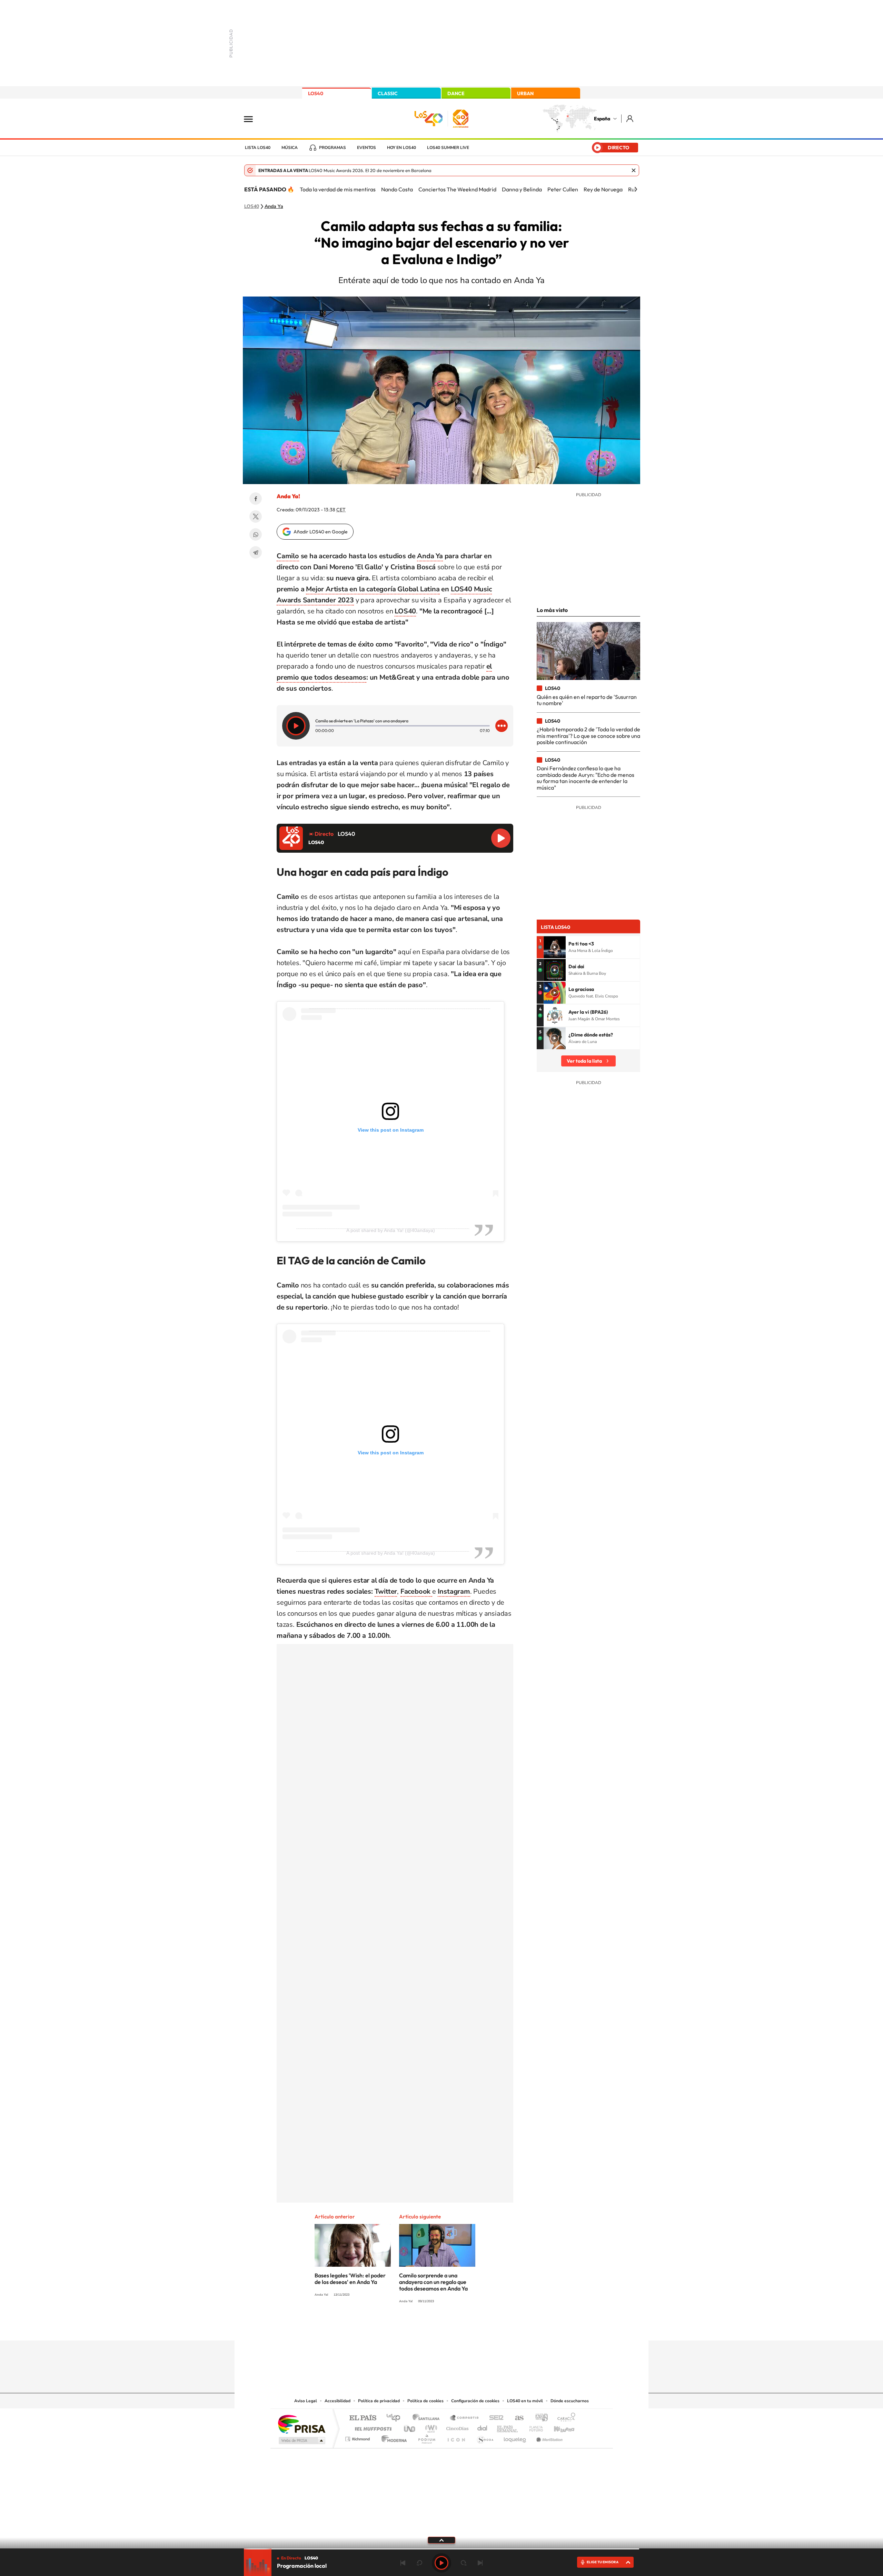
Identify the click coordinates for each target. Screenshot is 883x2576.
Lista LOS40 (258, 148)
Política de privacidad (379, 2401)
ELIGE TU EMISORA (603, 2562)
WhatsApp (256, 534)
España (602, 119)
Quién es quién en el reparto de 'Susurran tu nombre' (587, 700)
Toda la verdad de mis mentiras (338, 189)
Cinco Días (456, 2427)
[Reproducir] (296, 726)
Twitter (256, 517)
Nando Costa (397, 189)
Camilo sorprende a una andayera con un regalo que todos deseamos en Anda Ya (433, 2282)
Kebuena (558, 2427)
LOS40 (316, 93)
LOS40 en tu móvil (525, 2401)
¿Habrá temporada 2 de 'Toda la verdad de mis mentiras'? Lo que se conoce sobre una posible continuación (588, 736)
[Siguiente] (636, 189)
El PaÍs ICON (456, 2437)
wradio (430, 2427)
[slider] (441, 2549)
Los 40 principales (396, 2418)
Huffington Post (372, 2427)
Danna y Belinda (522, 189)
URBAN (525, 93)
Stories (483, 2327)
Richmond (358, 2437)
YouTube (428, 2327)
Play (441, 2563)
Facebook (256, 499)
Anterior (403, 2563)
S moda (485, 2437)
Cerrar (634, 170)
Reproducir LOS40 (501, 838)
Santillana (428, 2418)
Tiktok (414, 2327)
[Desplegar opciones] (502, 726)
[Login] (630, 118)
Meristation (548, 2437)
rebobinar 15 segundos (419, 2563)
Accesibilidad (338, 2401)
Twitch (469, 2327)
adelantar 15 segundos (464, 2563)
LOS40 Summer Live (448, 148)
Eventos (366, 148)
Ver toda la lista (584, 1061)
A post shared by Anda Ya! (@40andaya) (391, 1230)
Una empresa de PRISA (301, 2424)
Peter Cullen (563, 189)
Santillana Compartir (465, 2418)
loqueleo (515, 2437)
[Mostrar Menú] (253, 119)
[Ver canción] (555, 947)
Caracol (564, 2418)
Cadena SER (494, 2418)
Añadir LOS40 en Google (321, 532)
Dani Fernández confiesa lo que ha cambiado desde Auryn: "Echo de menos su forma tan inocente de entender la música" (586, 778)
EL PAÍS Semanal (508, 2427)
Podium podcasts (426, 2437)
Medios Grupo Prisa (301, 2440)
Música (290, 148)
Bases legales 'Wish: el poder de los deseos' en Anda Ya (350, 2279)
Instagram (400, 2327)
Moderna (392, 2437)
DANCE (456, 93)
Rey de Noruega (603, 189)
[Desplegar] (441, 2540)
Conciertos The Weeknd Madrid (457, 189)
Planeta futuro (533, 2427)
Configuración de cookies (475, 2401)
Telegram (256, 552)
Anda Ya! (288, 496)
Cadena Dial (483, 2427)
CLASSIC (388, 93)
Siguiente (480, 2563)
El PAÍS (363, 2418)
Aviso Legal (306, 2401)
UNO (410, 2427)
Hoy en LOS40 (401, 148)
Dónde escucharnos (570, 2401)
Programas (333, 148)
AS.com (516, 2418)
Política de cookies (425, 2401)
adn (539, 2418)
